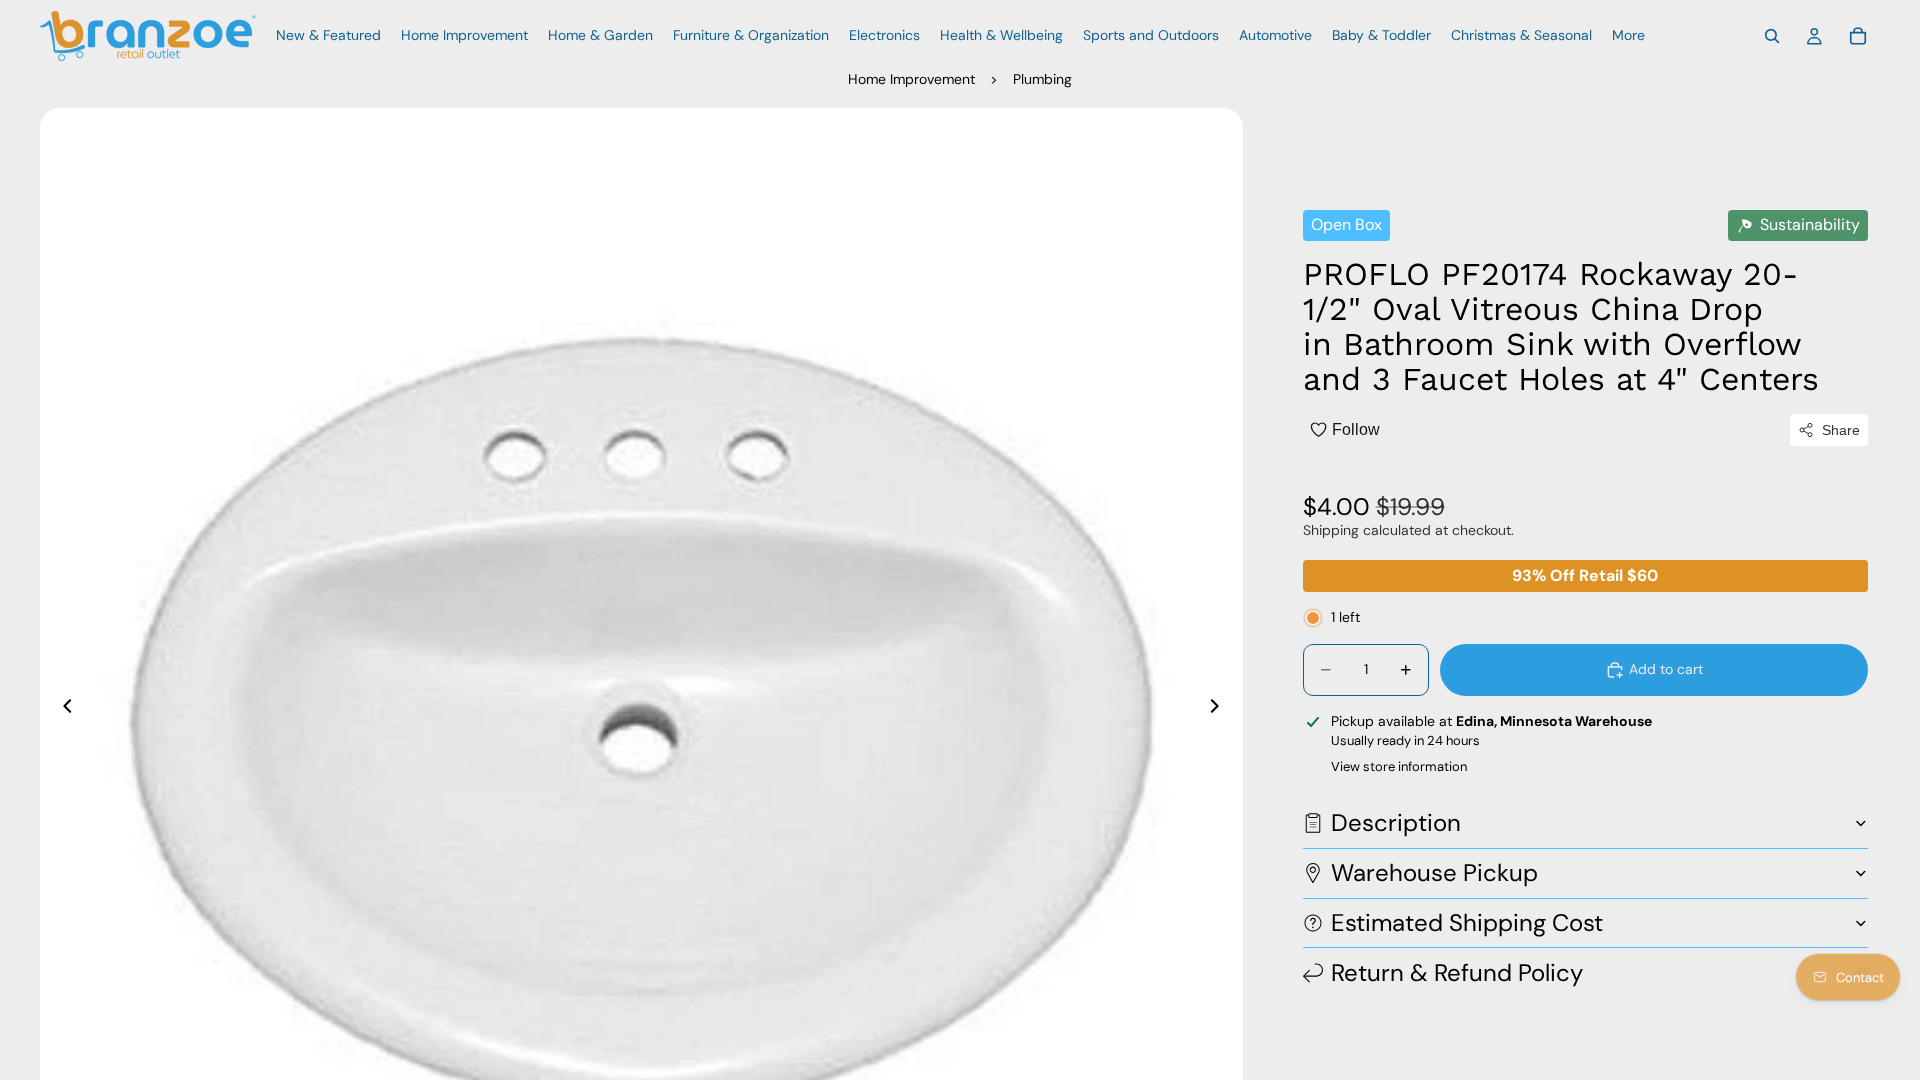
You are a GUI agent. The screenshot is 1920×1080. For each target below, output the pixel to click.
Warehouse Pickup (1434, 872)
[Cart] (1858, 36)
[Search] (1772, 36)
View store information (1399, 766)
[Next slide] (1221, 709)
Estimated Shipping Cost (1467, 922)
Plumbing (1042, 79)
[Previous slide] (62, 709)
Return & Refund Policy (1457, 972)
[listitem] (1628, 36)
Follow (1356, 429)
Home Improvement (911, 79)
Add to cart (1666, 669)
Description (1396, 822)
